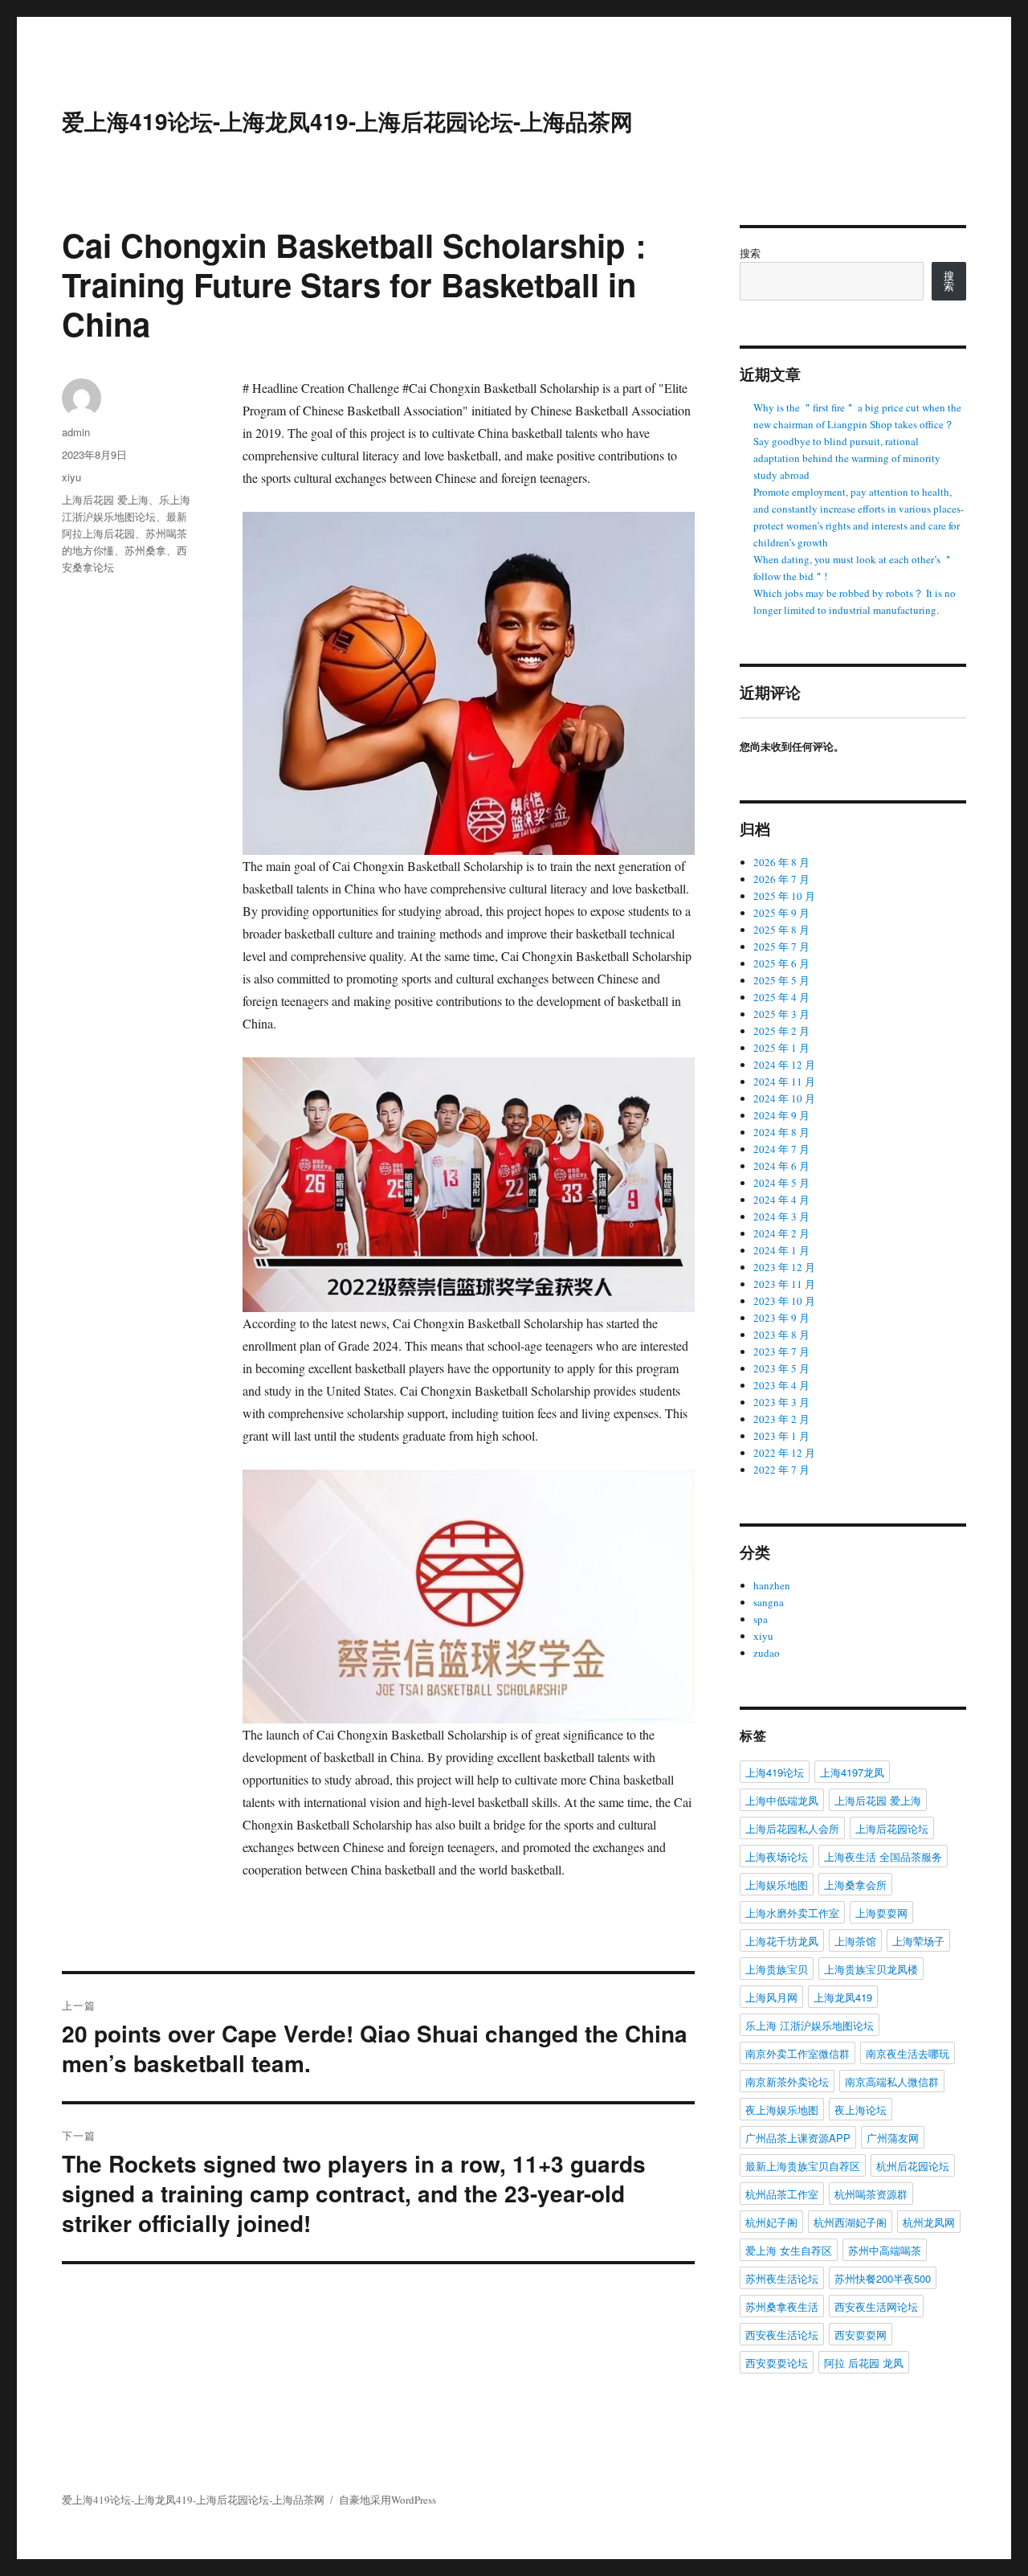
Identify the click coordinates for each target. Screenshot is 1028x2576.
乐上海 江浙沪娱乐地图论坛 (810, 2025)
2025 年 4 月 (781, 997)
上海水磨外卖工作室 (792, 1913)
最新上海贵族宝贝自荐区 (803, 2166)
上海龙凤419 (843, 1997)
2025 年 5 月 (781, 980)
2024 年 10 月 (784, 1098)
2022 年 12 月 (784, 1453)
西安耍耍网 (861, 2335)
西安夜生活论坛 (782, 2335)
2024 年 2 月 (781, 1233)
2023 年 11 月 (784, 1284)
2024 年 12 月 (784, 1065)
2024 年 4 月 (781, 1200)
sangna (769, 1602)
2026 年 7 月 (781, 879)
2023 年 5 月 (781, 1368)
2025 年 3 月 (781, 1014)
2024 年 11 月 (784, 1082)
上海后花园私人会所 (792, 1828)
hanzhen (772, 1585)
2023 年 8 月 (781, 1335)
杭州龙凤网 (929, 2222)
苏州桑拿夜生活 (782, 2306)
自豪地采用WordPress (388, 2500)
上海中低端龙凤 (782, 1800)
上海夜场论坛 (777, 1856)
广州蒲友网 (893, 2138)
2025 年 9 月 (781, 913)
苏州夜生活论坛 (782, 2278)
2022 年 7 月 (781, 1470)
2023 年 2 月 (781, 1419)
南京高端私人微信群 (892, 2081)
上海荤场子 (918, 1941)
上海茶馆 (855, 1941)
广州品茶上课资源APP (798, 2138)
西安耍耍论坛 (777, 2363)
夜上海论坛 (861, 2110)
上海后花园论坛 (892, 1828)
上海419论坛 (775, 1772)
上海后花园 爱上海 (105, 499)
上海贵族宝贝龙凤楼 (871, 1969)
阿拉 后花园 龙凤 (864, 2363)
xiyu (71, 477)
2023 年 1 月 (781, 1436)
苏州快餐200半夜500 (883, 2278)
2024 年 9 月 (781, 1115)
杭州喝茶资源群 (871, 2194)
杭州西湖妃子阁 (850, 2222)
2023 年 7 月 (781, 1351)
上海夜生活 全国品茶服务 (883, 1856)
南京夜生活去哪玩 (908, 2053)
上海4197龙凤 (852, 1772)
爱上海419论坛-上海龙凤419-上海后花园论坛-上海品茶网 (347, 121)
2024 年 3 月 (781, 1216)
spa (761, 1619)
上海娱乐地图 (777, 1885)
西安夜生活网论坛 (876, 2306)
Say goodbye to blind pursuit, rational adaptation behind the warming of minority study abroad (847, 458)
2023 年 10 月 (784, 1301)
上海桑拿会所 (855, 1885)
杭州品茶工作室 (782, 2194)
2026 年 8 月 (781, 862)
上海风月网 (771, 1997)
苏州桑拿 (145, 550)
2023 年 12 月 (784, 1267)
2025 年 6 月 (781, 963)
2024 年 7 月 (781, 1149)
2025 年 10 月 (784, 896)
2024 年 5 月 (781, 1183)
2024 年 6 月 (781, 1166)
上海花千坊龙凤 (782, 1941)
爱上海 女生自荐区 (789, 2250)
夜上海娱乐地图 (782, 2110)
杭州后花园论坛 (913, 2166)
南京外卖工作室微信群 (798, 2053)
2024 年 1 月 (781, 1250)
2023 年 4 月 (781, 1385)
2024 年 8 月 (781, 1132)
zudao (767, 1653)
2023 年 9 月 (781, 1318)
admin (76, 432)
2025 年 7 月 (781, 947)
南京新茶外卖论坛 (787, 2081)
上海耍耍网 (881, 1913)
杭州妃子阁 (771, 2222)
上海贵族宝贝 (777, 1969)
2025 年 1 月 (781, 1048)
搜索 (750, 253)
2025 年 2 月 (781, 1031)
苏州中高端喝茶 (885, 2250)
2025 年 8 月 (781, 930)
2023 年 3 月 (781, 1402)
